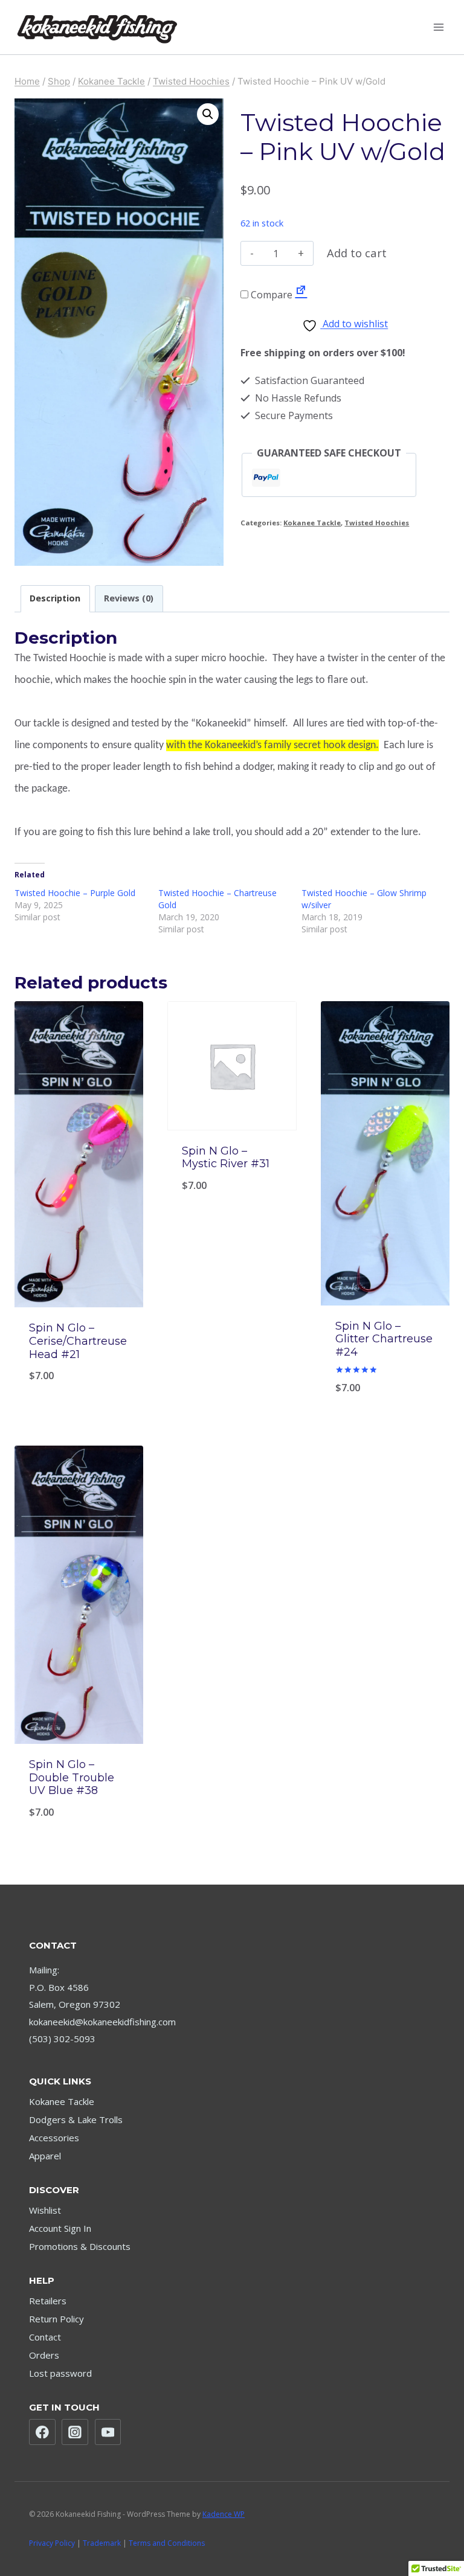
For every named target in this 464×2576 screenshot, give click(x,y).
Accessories (54, 2138)
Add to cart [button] (232, 1389)
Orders (44, 2355)
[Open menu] (438, 27)
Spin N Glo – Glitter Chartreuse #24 (384, 1339)
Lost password (60, 2373)
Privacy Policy (52, 2543)
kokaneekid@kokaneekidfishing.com (102, 2022)
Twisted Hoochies (377, 523)
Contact (45, 2337)
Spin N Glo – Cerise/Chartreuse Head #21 (78, 1341)
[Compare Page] (301, 295)
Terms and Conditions (167, 2543)
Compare (270, 295)
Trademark (102, 2543)
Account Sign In (60, 2228)
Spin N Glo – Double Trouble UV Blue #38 (72, 1777)
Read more (79, 1389)
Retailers (48, 2301)
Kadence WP (224, 2514)
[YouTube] (108, 2432)
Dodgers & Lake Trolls (76, 2119)
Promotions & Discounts (80, 2246)
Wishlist (45, 2210)
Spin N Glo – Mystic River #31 (226, 1158)
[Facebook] (42, 2432)
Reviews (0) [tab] (129, 598)
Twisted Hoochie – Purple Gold (75, 893)
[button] (208, 114)
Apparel (45, 2156)
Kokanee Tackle (312, 523)
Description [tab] (55, 598)
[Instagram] (75, 2432)
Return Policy (56, 2319)
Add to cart (357, 253)
